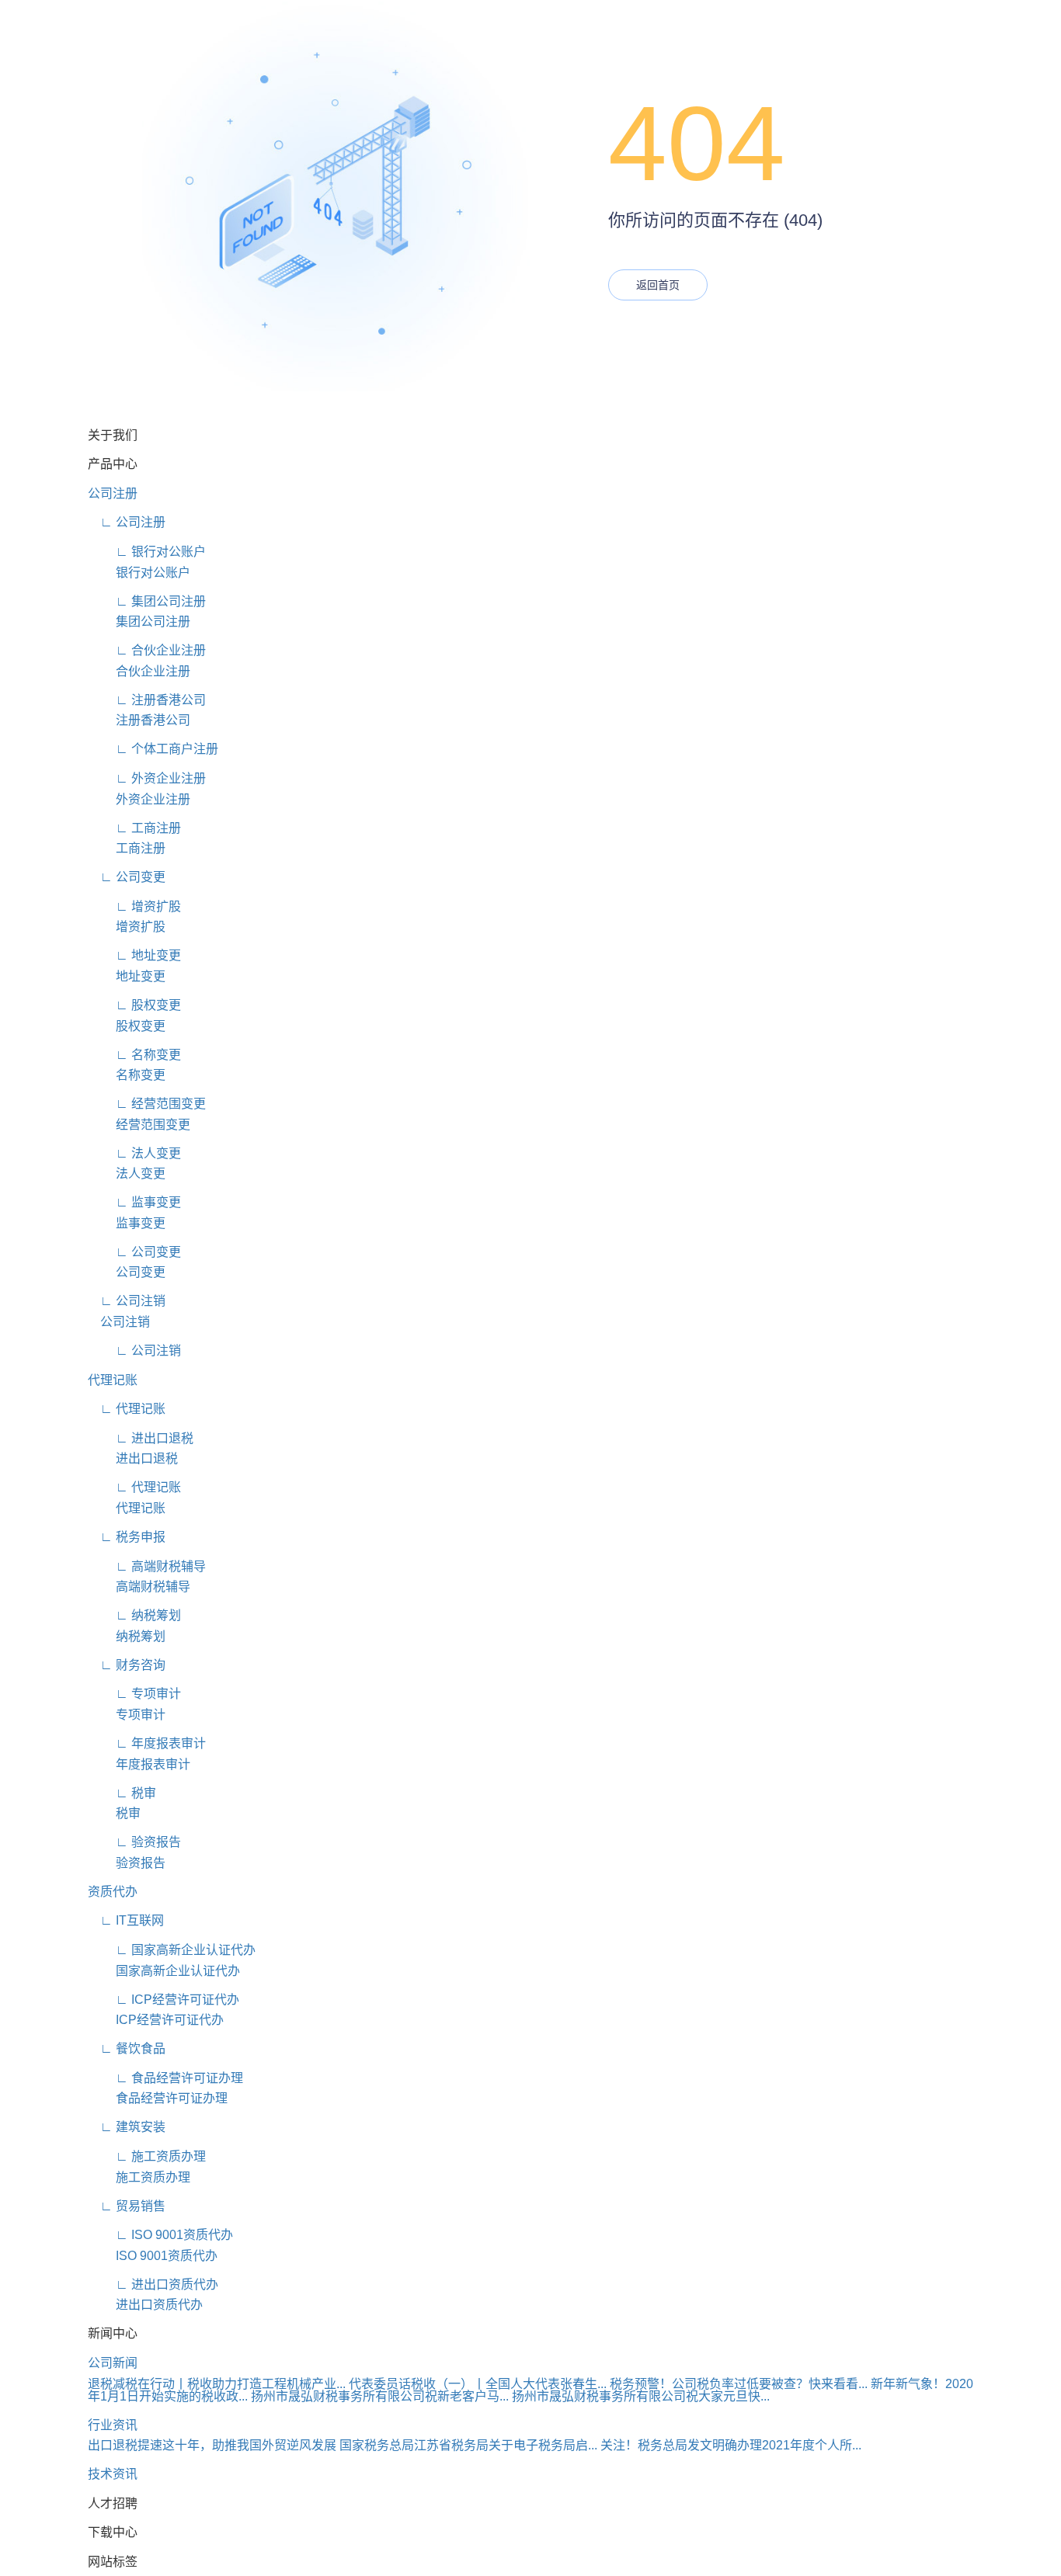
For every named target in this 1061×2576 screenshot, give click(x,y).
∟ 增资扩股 (134, 906)
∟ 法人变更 (134, 1153)
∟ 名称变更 (134, 1055)
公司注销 (119, 1322)
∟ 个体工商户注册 (153, 749)
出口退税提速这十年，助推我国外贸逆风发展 (212, 2445)
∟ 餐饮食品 (127, 2048)
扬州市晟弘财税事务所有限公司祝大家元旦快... (641, 2396)
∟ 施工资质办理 (147, 2156)
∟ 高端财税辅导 (147, 1566)
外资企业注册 (139, 799)
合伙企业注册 (139, 671)
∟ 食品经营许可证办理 (165, 2078)
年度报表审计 (139, 1764)
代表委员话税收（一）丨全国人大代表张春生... (478, 2384)
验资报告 (127, 1863)
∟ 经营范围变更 (147, 1104)
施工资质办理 (139, 2177)
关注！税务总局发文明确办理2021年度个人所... (731, 2445)
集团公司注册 (139, 621)
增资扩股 (127, 927)
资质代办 (113, 1892)
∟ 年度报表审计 (147, 1743)
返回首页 (658, 285)
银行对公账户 (139, 573)
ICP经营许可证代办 (156, 2020)
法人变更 (127, 1173)
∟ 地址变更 (134, 955)
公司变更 (127, 1272)
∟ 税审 (122, 1793)
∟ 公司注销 (127, 1301)
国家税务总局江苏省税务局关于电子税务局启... (468, 2445)
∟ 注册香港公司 (147, 700)
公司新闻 (113, 2363)
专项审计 (127, 1715)
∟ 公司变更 (127, 877)
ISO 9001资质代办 (153, 2256)
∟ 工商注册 (134, 828)
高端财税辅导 (139, 1587)
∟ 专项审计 (134, 1694)
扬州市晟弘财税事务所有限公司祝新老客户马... (380, 2396)
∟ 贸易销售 (127, 2206)
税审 (114, 1813)
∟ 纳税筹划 (134, 1615)
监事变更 (127, 1223)
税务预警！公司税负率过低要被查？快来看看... (739, 2384)
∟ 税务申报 (127, 1537)
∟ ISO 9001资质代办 (160, 2235)
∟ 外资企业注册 (147, 778)
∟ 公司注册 (127, 522)
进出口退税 (133, 1458)
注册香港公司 (139, 720)
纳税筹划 (127, 1636)
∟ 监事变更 (134, 1202)
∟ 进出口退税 (141, 1438)
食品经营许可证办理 (158, 2098)
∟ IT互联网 (126, 1920)
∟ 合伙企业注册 (147, 650)
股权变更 (127, 1026)
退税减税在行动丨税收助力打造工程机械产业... (217, 2384)
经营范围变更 (139, 1125)
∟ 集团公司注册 (147, 601)
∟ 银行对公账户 (147, 552)
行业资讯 (113, 2425)
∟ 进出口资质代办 (153, 2284)
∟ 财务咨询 (127, 1665)
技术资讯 (113, 2474)
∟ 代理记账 (127, 1409)
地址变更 (127, 976)
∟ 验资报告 (134, 1842)
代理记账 (113, 1380)
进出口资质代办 (145, 2305)
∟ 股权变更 (134, 1005)
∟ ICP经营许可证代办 (163, 2000)
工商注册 (127, 848)
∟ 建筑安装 (127, 2127)
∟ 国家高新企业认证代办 (172, 1950)
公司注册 (113, 493)
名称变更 (127, 1075)
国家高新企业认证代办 (164, 1971)
